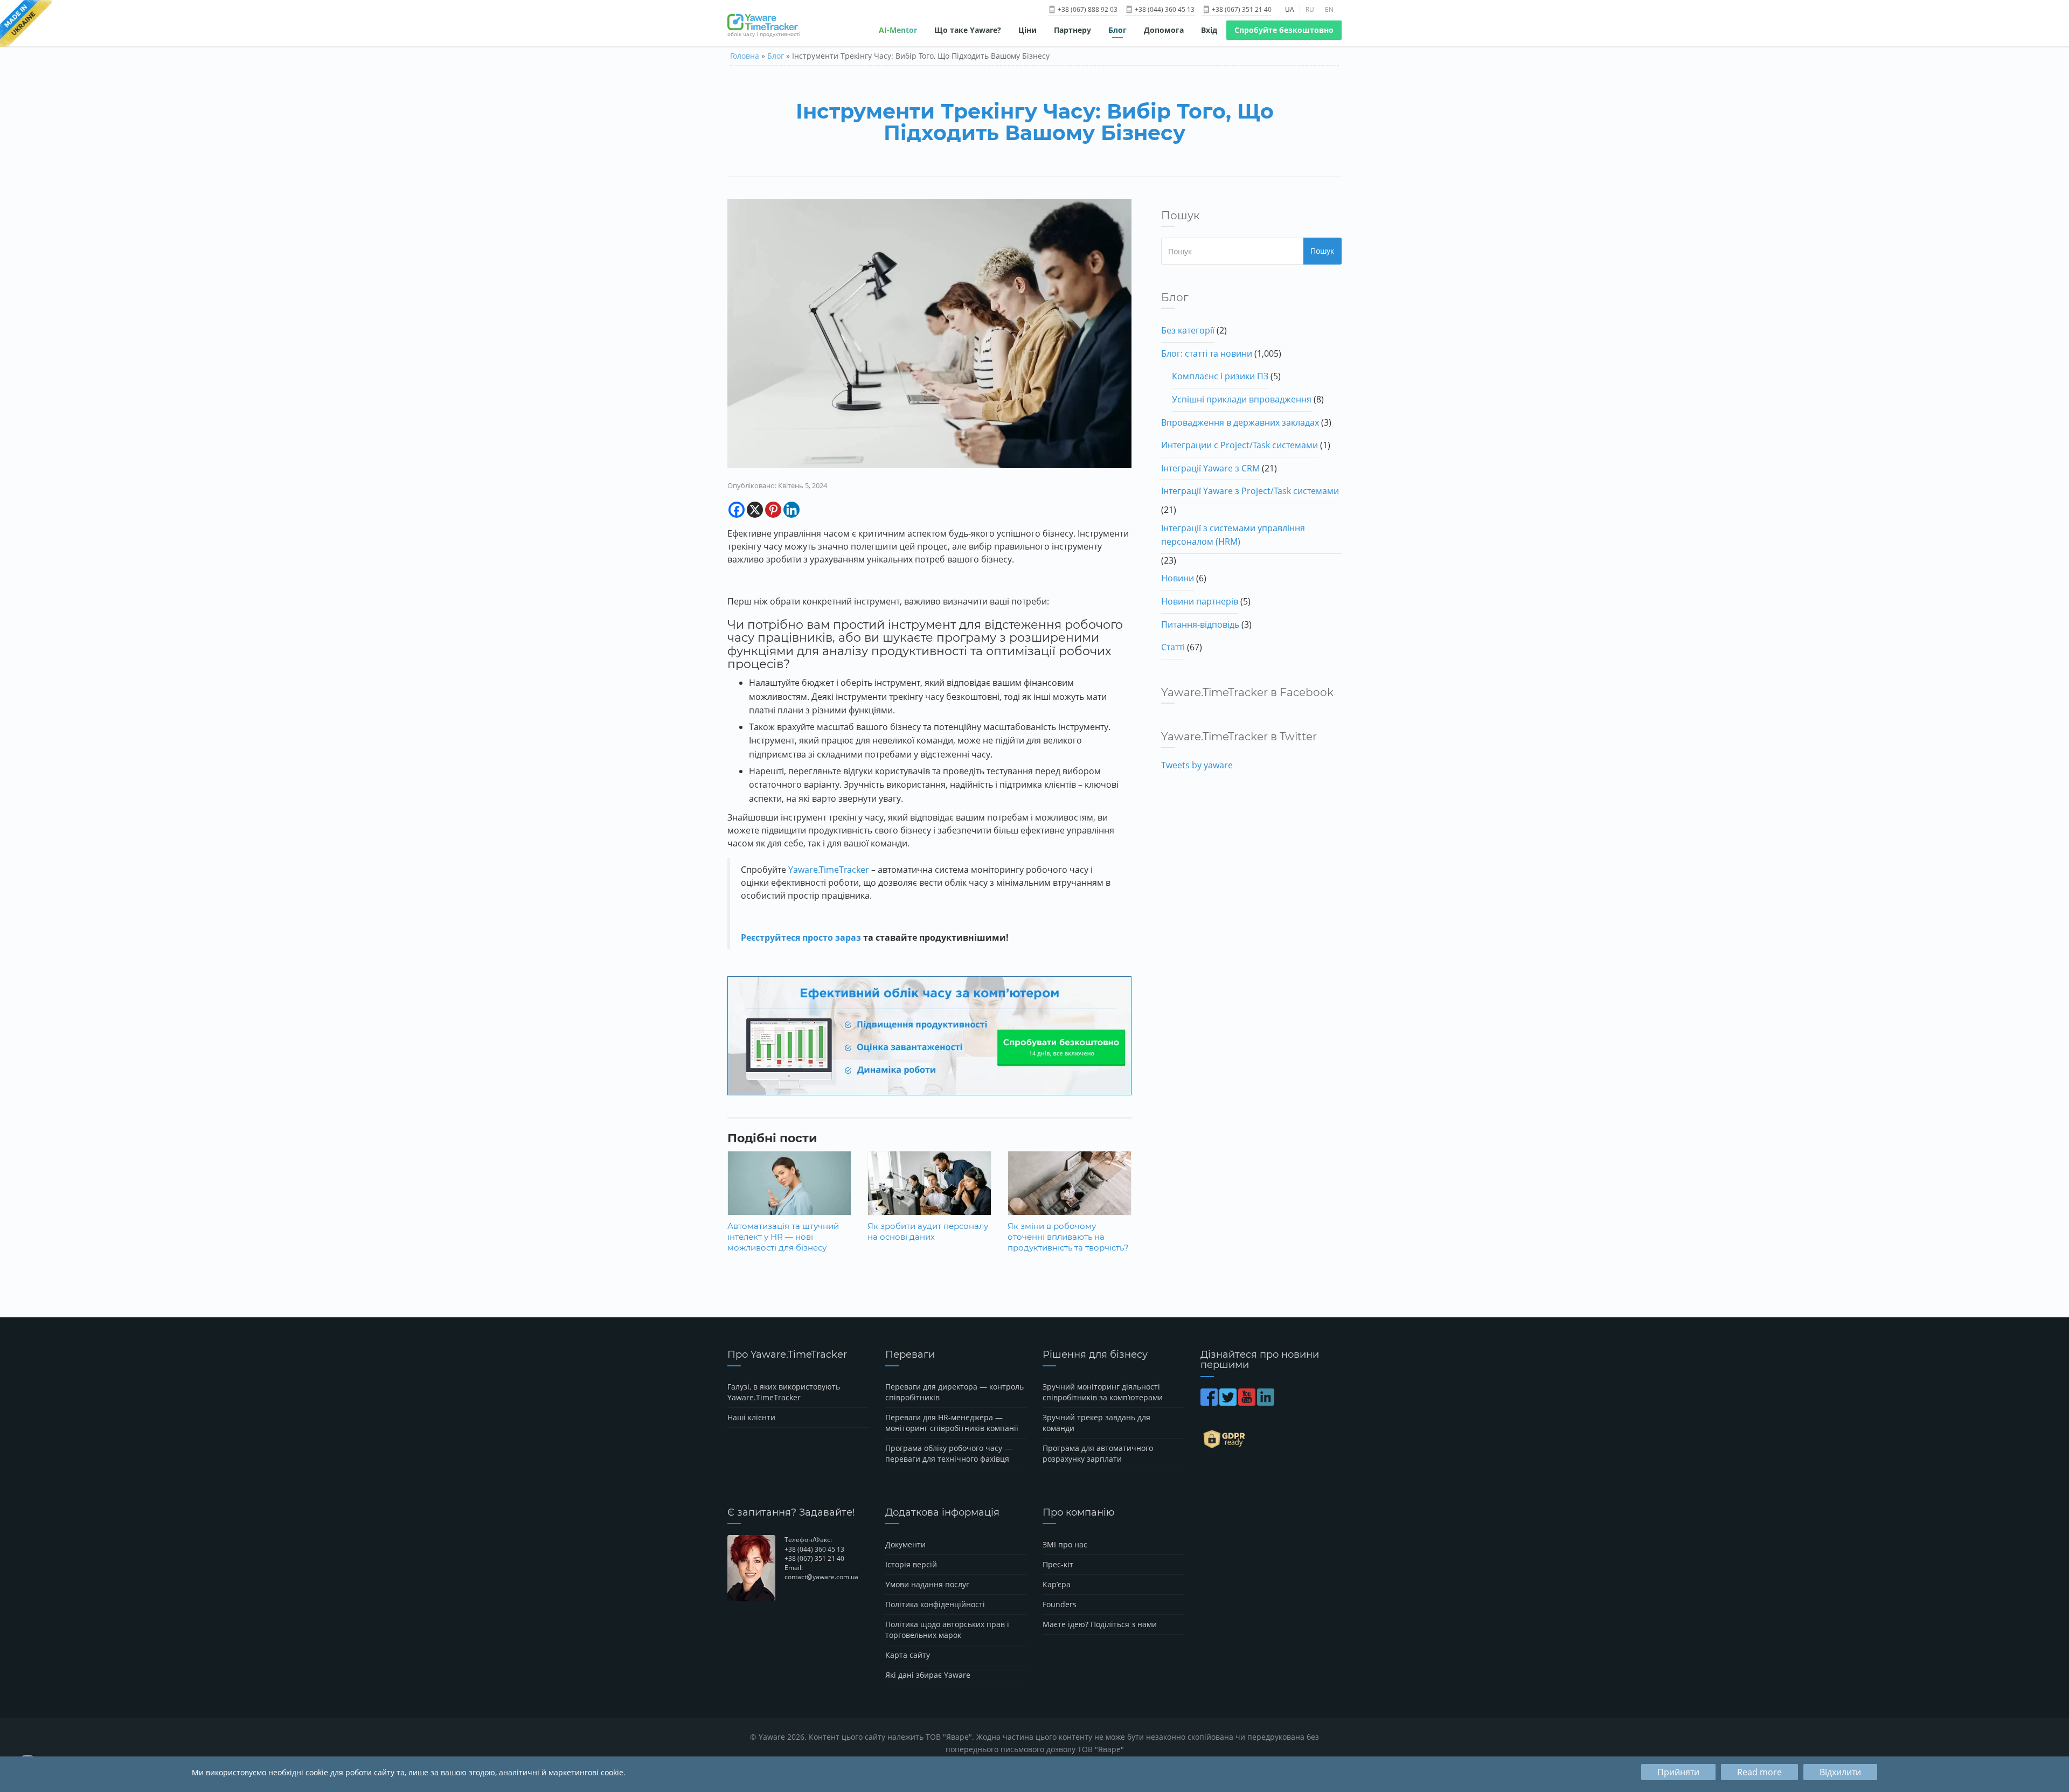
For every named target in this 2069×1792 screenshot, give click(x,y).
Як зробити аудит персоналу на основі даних (928, 1231)
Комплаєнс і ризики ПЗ (1220, 376)
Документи (905, 1544)
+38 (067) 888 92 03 (1087, 9)
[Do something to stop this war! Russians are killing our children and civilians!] (26, 24)
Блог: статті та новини (1207, 353)
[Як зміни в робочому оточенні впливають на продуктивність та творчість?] (1070, 1191)
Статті (1173, 647)
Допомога (1164, 30)
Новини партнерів (1200, 601)
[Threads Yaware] (1277, 1402)
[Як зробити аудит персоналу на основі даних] (929, 1191)
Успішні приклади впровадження (1242, 399)
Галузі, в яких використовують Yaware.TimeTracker (784, 1392)
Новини (1178, 578)
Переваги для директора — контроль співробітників (954, 1392)
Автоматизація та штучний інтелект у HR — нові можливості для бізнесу (783, 1237)
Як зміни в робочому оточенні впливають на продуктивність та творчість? (1068, 1237)
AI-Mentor (898, 30)
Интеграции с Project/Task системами (1240, 445)
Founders (1060, 1604)
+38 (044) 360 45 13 (1164, 9)
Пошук (1322, 251)
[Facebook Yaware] (1210, 1402)
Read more (1759, 1772)
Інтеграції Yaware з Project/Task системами (1250, 491)
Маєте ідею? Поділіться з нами (1100, 1624)
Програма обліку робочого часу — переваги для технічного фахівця (949, 1453)
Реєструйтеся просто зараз (801, 937)
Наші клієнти (751, 1417)
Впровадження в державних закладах (1240, 422)
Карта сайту (908, 1655)
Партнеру (1072, 30)
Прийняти (1678, 1772)
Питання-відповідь (1200, 624)
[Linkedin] (792, 510)
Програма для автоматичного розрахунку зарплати (1098, 1453)
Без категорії (1188, 330)
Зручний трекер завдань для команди (1096, 1423)
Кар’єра (1057, 1584)
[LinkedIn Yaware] (1266, 1402)
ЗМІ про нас (1065, 1544)
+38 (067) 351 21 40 (1241, 9)
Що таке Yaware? (968, 30)
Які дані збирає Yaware (928, 1675)
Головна (745, 56)
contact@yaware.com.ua (821, 1577)
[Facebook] (737, 510)
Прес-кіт (1058, 1564)
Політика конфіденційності (935, 1604)
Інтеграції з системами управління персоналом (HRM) (1233, 535)
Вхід (1209, 30)
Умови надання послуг (927, 1584)
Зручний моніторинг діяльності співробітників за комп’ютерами (1103, 1392)
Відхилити (1840, 1772)
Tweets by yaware (1197, 765)
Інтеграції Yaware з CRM (1210, 468)
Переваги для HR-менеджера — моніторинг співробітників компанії (952, 1423)
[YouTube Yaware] (1248, 1402)
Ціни (1027, 30)
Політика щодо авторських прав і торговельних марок (947, 1630)
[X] (755, 510)
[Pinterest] (773, 510)
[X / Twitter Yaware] (1229, 1402)
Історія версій (911, 1564)
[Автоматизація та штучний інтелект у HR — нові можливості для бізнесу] (789, 1191)
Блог (1117, 30)
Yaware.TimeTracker (829, 870)
